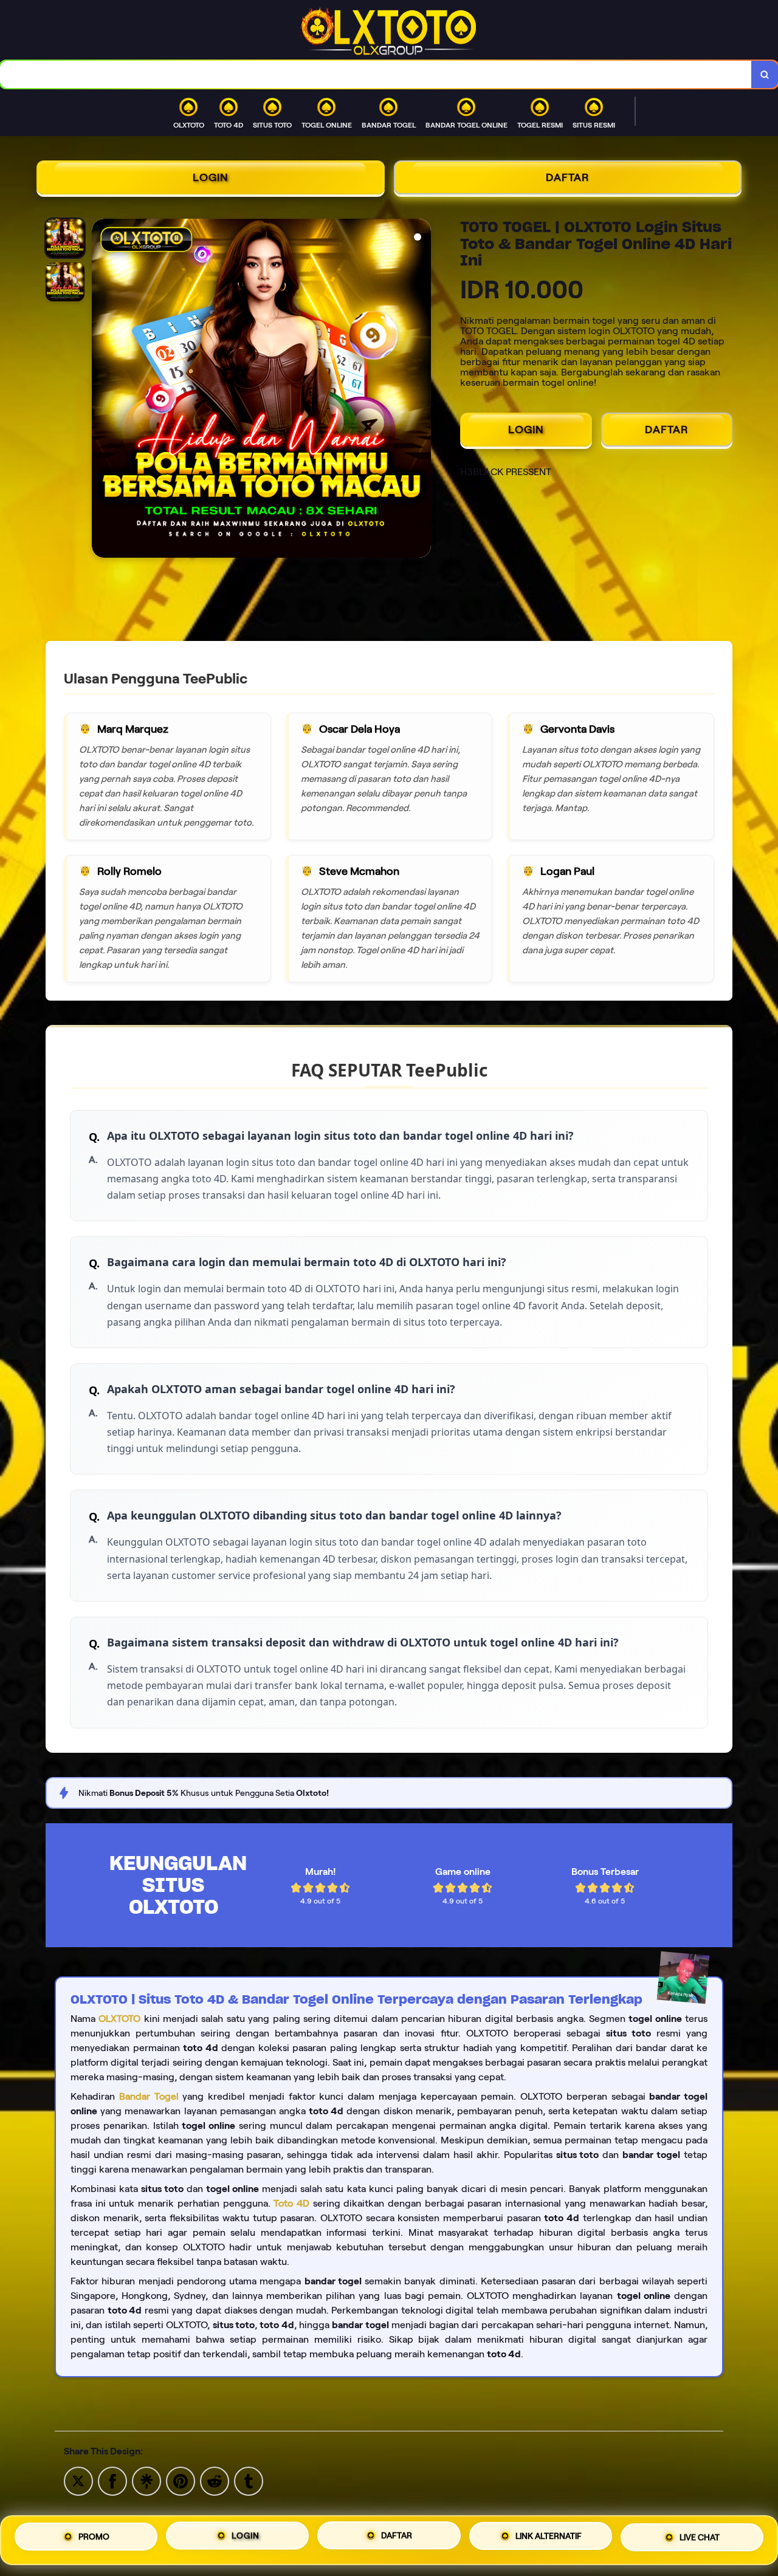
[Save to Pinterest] (181, 2480)
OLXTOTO (119, 2019)
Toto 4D (291, 2203)
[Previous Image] (102, 390)
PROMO (94, 2538)
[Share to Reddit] (215, 2480)
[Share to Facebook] (112, 2480)
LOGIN (211, 177)
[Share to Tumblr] (249, 2480)
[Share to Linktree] (146, 2480)
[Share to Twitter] (78, 2480)
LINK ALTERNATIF (549, 2535)
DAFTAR (568, 177)
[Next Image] (421, 390)
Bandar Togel (149, 2096)
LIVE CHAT (700, 2536)
